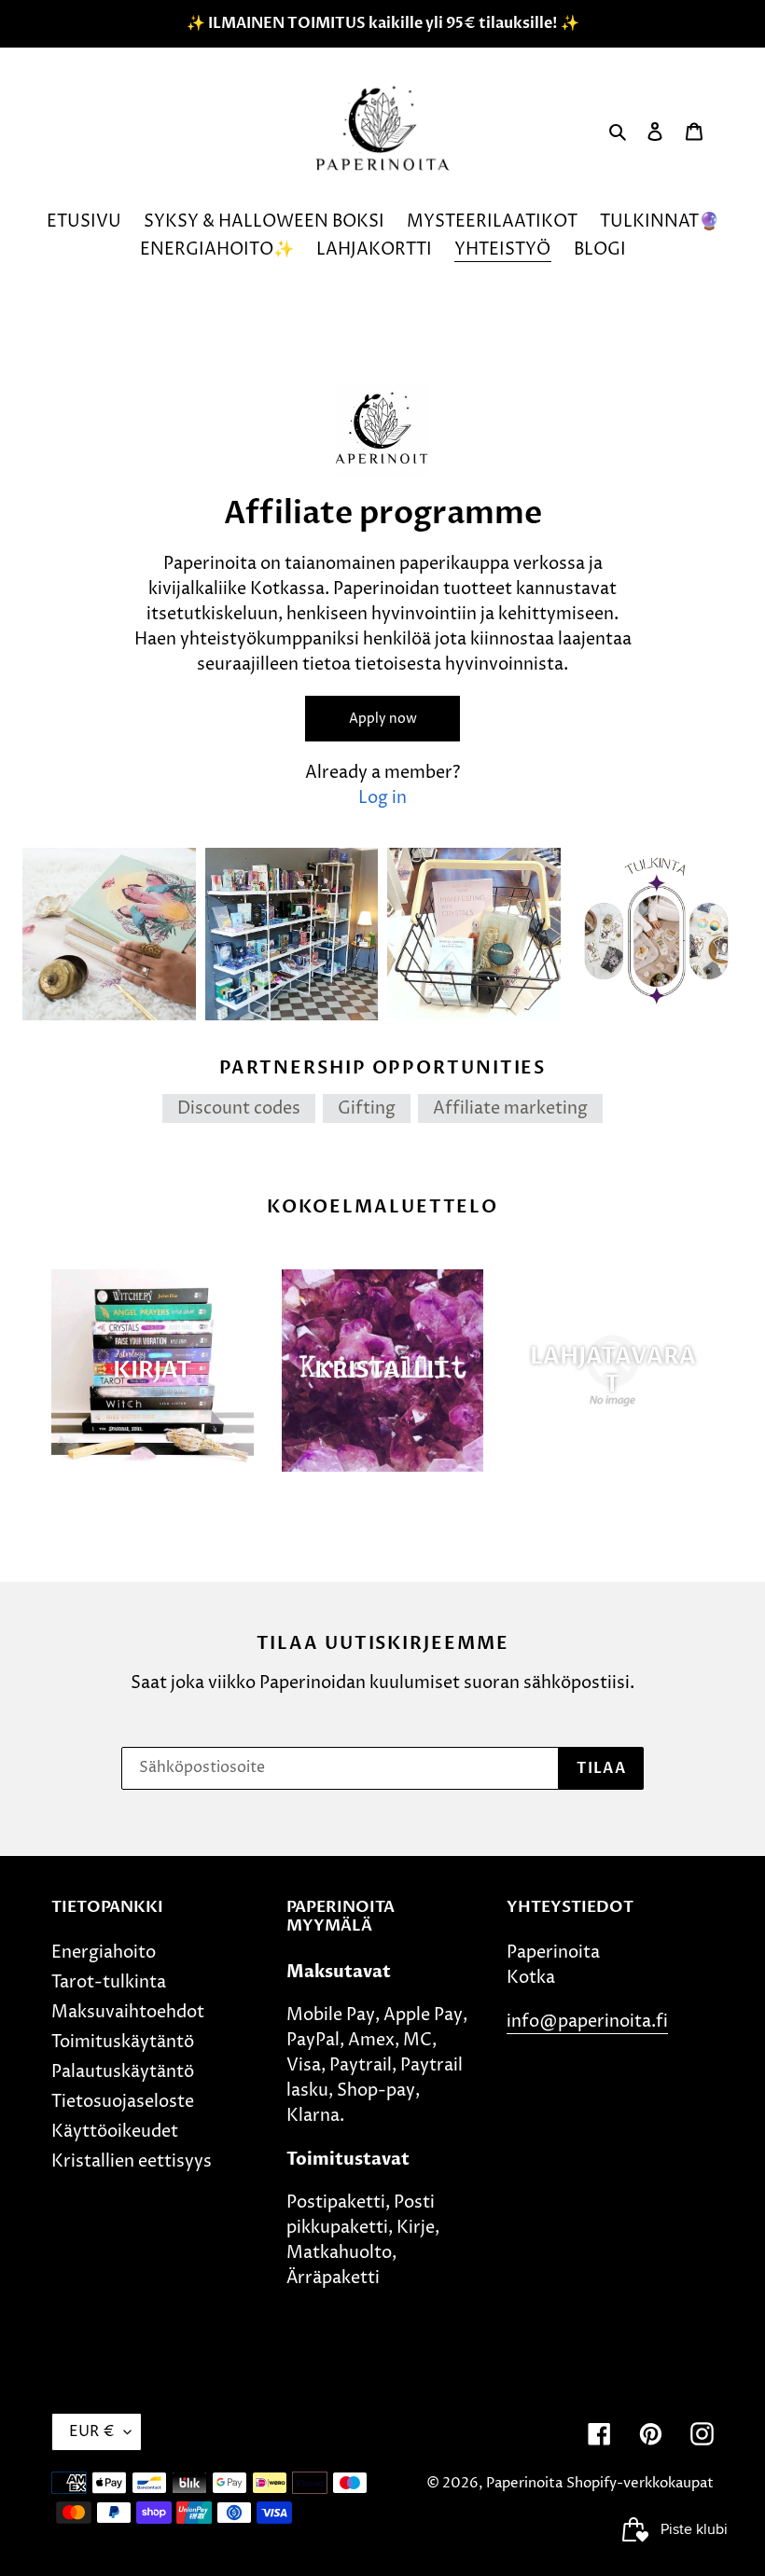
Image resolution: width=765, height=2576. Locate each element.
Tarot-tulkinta (109, 1982)
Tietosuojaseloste (123, 2102)
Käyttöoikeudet (115, 2132)
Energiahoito (104, 1953)
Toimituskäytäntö (123, 2042)
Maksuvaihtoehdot (128, 2012)
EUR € (92, 2431)
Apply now (383, 719)
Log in (382, 798)
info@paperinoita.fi (587, 2022)
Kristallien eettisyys (132, 2161)
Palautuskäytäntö (123, 2072)
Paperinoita (524, 2483)
